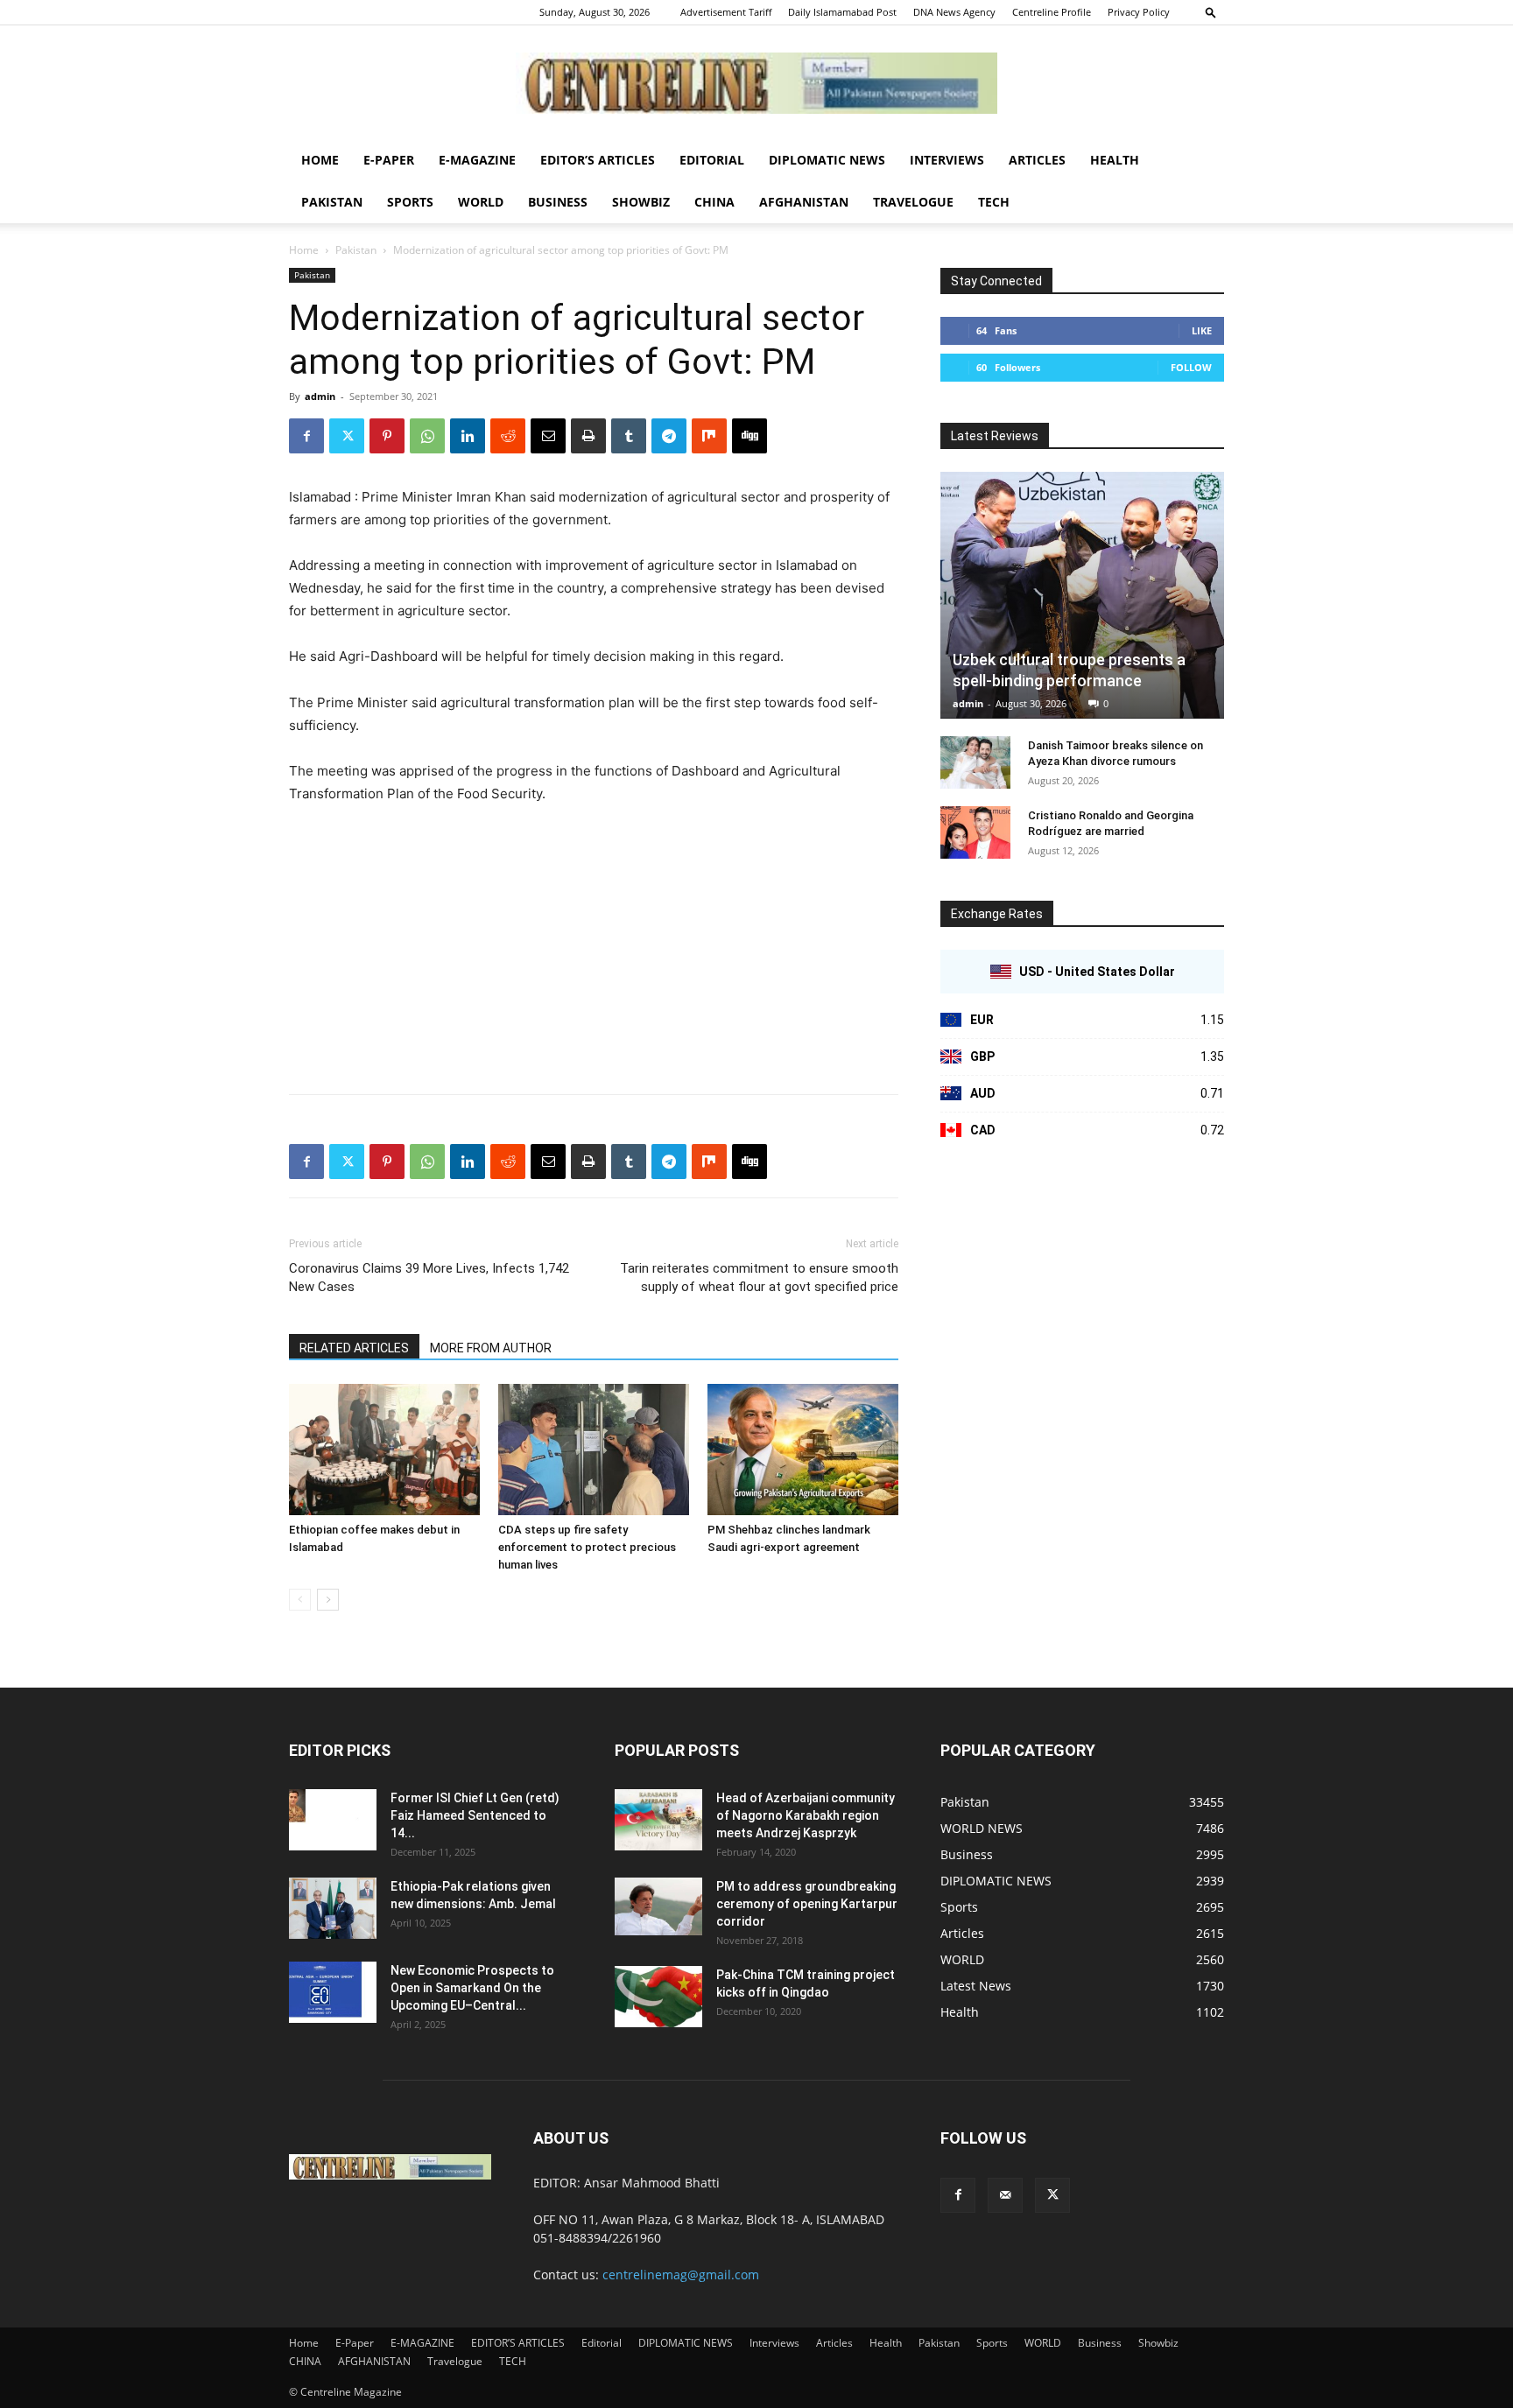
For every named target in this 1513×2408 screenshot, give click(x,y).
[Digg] (749, 436)
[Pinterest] (387, 436)
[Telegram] (669, 436)
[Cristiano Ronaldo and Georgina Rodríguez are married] (975, 832)
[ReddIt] (508, 436)
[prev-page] (300, 1600)
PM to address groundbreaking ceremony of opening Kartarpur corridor (807, 1904)
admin (320, 396)
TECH (994, 202)
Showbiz (641, 202)
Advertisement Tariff (726, 12)
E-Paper (389, 160)
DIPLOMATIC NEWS (827, 160)
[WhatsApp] (427, 436)
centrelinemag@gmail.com (681, 2275)
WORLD (481, 202)
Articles (1037, 160)
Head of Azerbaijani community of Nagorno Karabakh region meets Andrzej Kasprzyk (806, 1815)
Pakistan (332, 202)
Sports (410, 202)
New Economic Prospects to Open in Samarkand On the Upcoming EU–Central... (472, 1988)
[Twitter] (347, 436)
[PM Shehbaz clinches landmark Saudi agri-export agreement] (803, 1450)
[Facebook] (306, 436)
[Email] (548, 436)
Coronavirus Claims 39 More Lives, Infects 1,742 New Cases (429, 1278)
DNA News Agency (954, 12)
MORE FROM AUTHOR (491, 1348)
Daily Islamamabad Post (842, 12)
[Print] (588, 436)
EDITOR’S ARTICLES (598, 160)
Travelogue (913, 202)
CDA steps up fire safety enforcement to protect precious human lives (587, 1547)
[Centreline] (756, 83)
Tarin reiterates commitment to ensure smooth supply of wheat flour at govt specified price (759, 1278)
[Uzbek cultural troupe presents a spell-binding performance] (1082, 595)
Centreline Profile (1052, 12)
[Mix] (709, 436)
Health (1115, 160)
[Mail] (1005, 2195)
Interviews (947, 160)
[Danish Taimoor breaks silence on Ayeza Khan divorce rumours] (975, 762)
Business (558, 202)
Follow (1191, 367)
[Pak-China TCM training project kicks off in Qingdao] (658, 1997)
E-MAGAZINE (477, 160)
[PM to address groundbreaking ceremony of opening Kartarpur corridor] (658, 1907)
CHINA (714, 202)
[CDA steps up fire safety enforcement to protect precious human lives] (594, 1450)
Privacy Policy (1139, 12)
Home (320, 160)
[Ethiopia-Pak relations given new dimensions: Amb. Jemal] (333, 1908)
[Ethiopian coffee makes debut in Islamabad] (384, 1450)
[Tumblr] (629, 436)
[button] (1211, 12)
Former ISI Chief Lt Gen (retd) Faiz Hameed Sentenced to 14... (475, 1815)
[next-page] (328, 1600)
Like (1202, 330)
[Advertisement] (594, 951)
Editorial (712, 160)
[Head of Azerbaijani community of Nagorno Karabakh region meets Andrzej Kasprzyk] (658, 1820)
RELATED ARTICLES (354, 1348)
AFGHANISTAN (804, 202)
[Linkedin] (468, 436)
